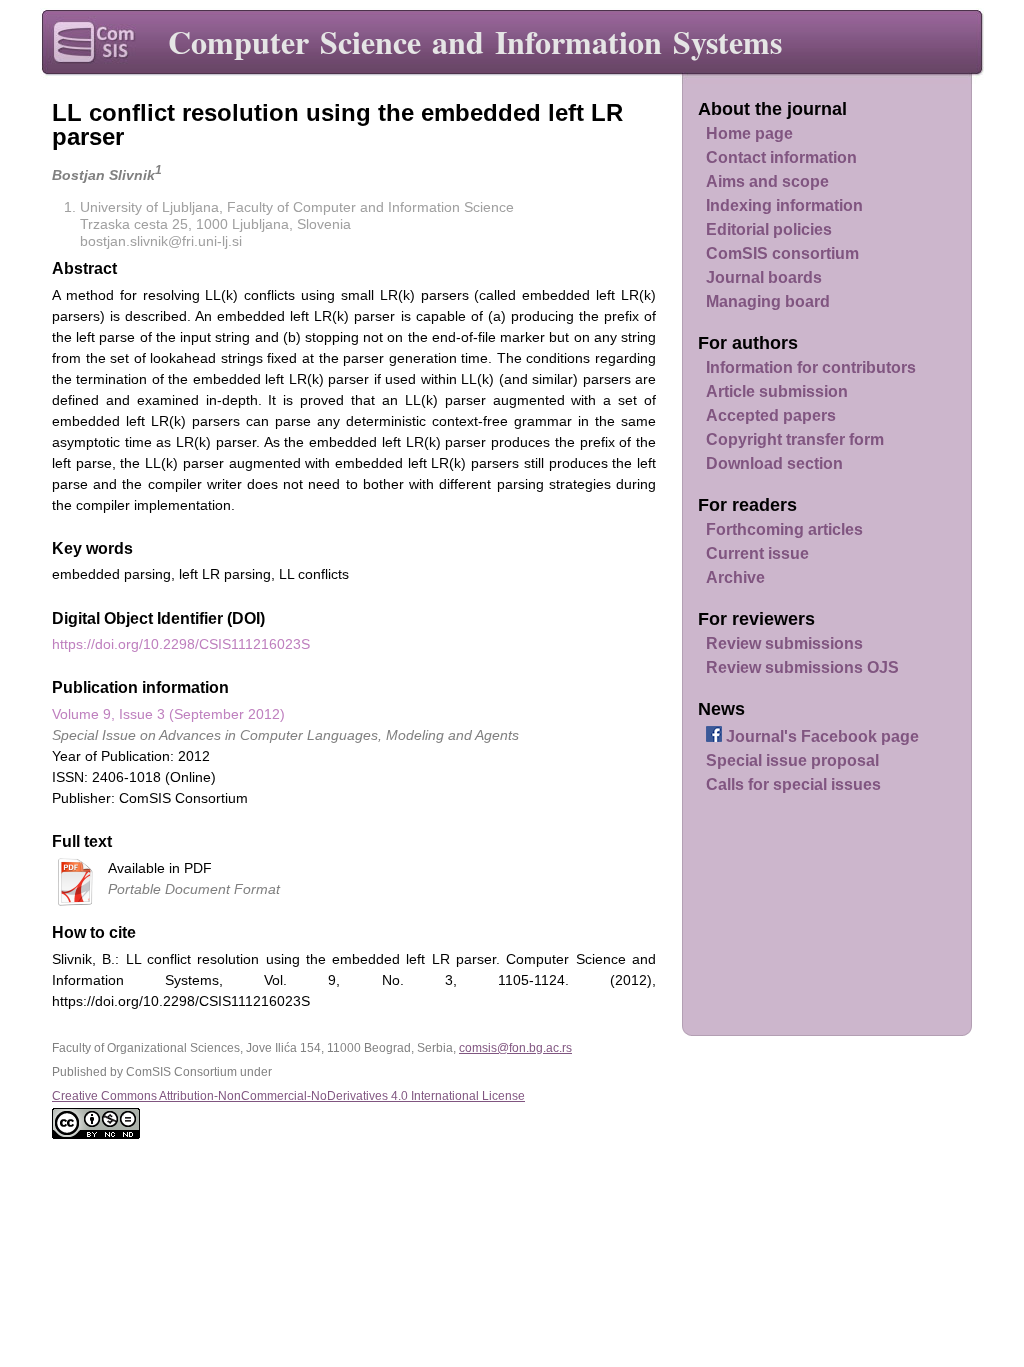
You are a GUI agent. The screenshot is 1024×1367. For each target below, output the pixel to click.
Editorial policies (769, 229)
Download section (774, 463)
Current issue (757, 553)
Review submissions (784, 643)
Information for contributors (811, 367)
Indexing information (784, 205)
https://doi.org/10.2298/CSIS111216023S (181, 644)
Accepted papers (771, 415)
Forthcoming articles (784, 529)
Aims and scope (767, 181)
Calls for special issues (793, 784)
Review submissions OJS (802, 667)
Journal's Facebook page (820, 736)
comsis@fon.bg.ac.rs (515, 1048)
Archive (735, 577)
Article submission (777, 391)
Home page (749, 133)
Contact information (781, 157)
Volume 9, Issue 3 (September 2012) (168, 714)
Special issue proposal (792, 760)
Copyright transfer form (795, 439)
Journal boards (764, 277)
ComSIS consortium (782, 253)
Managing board (768, 301)
